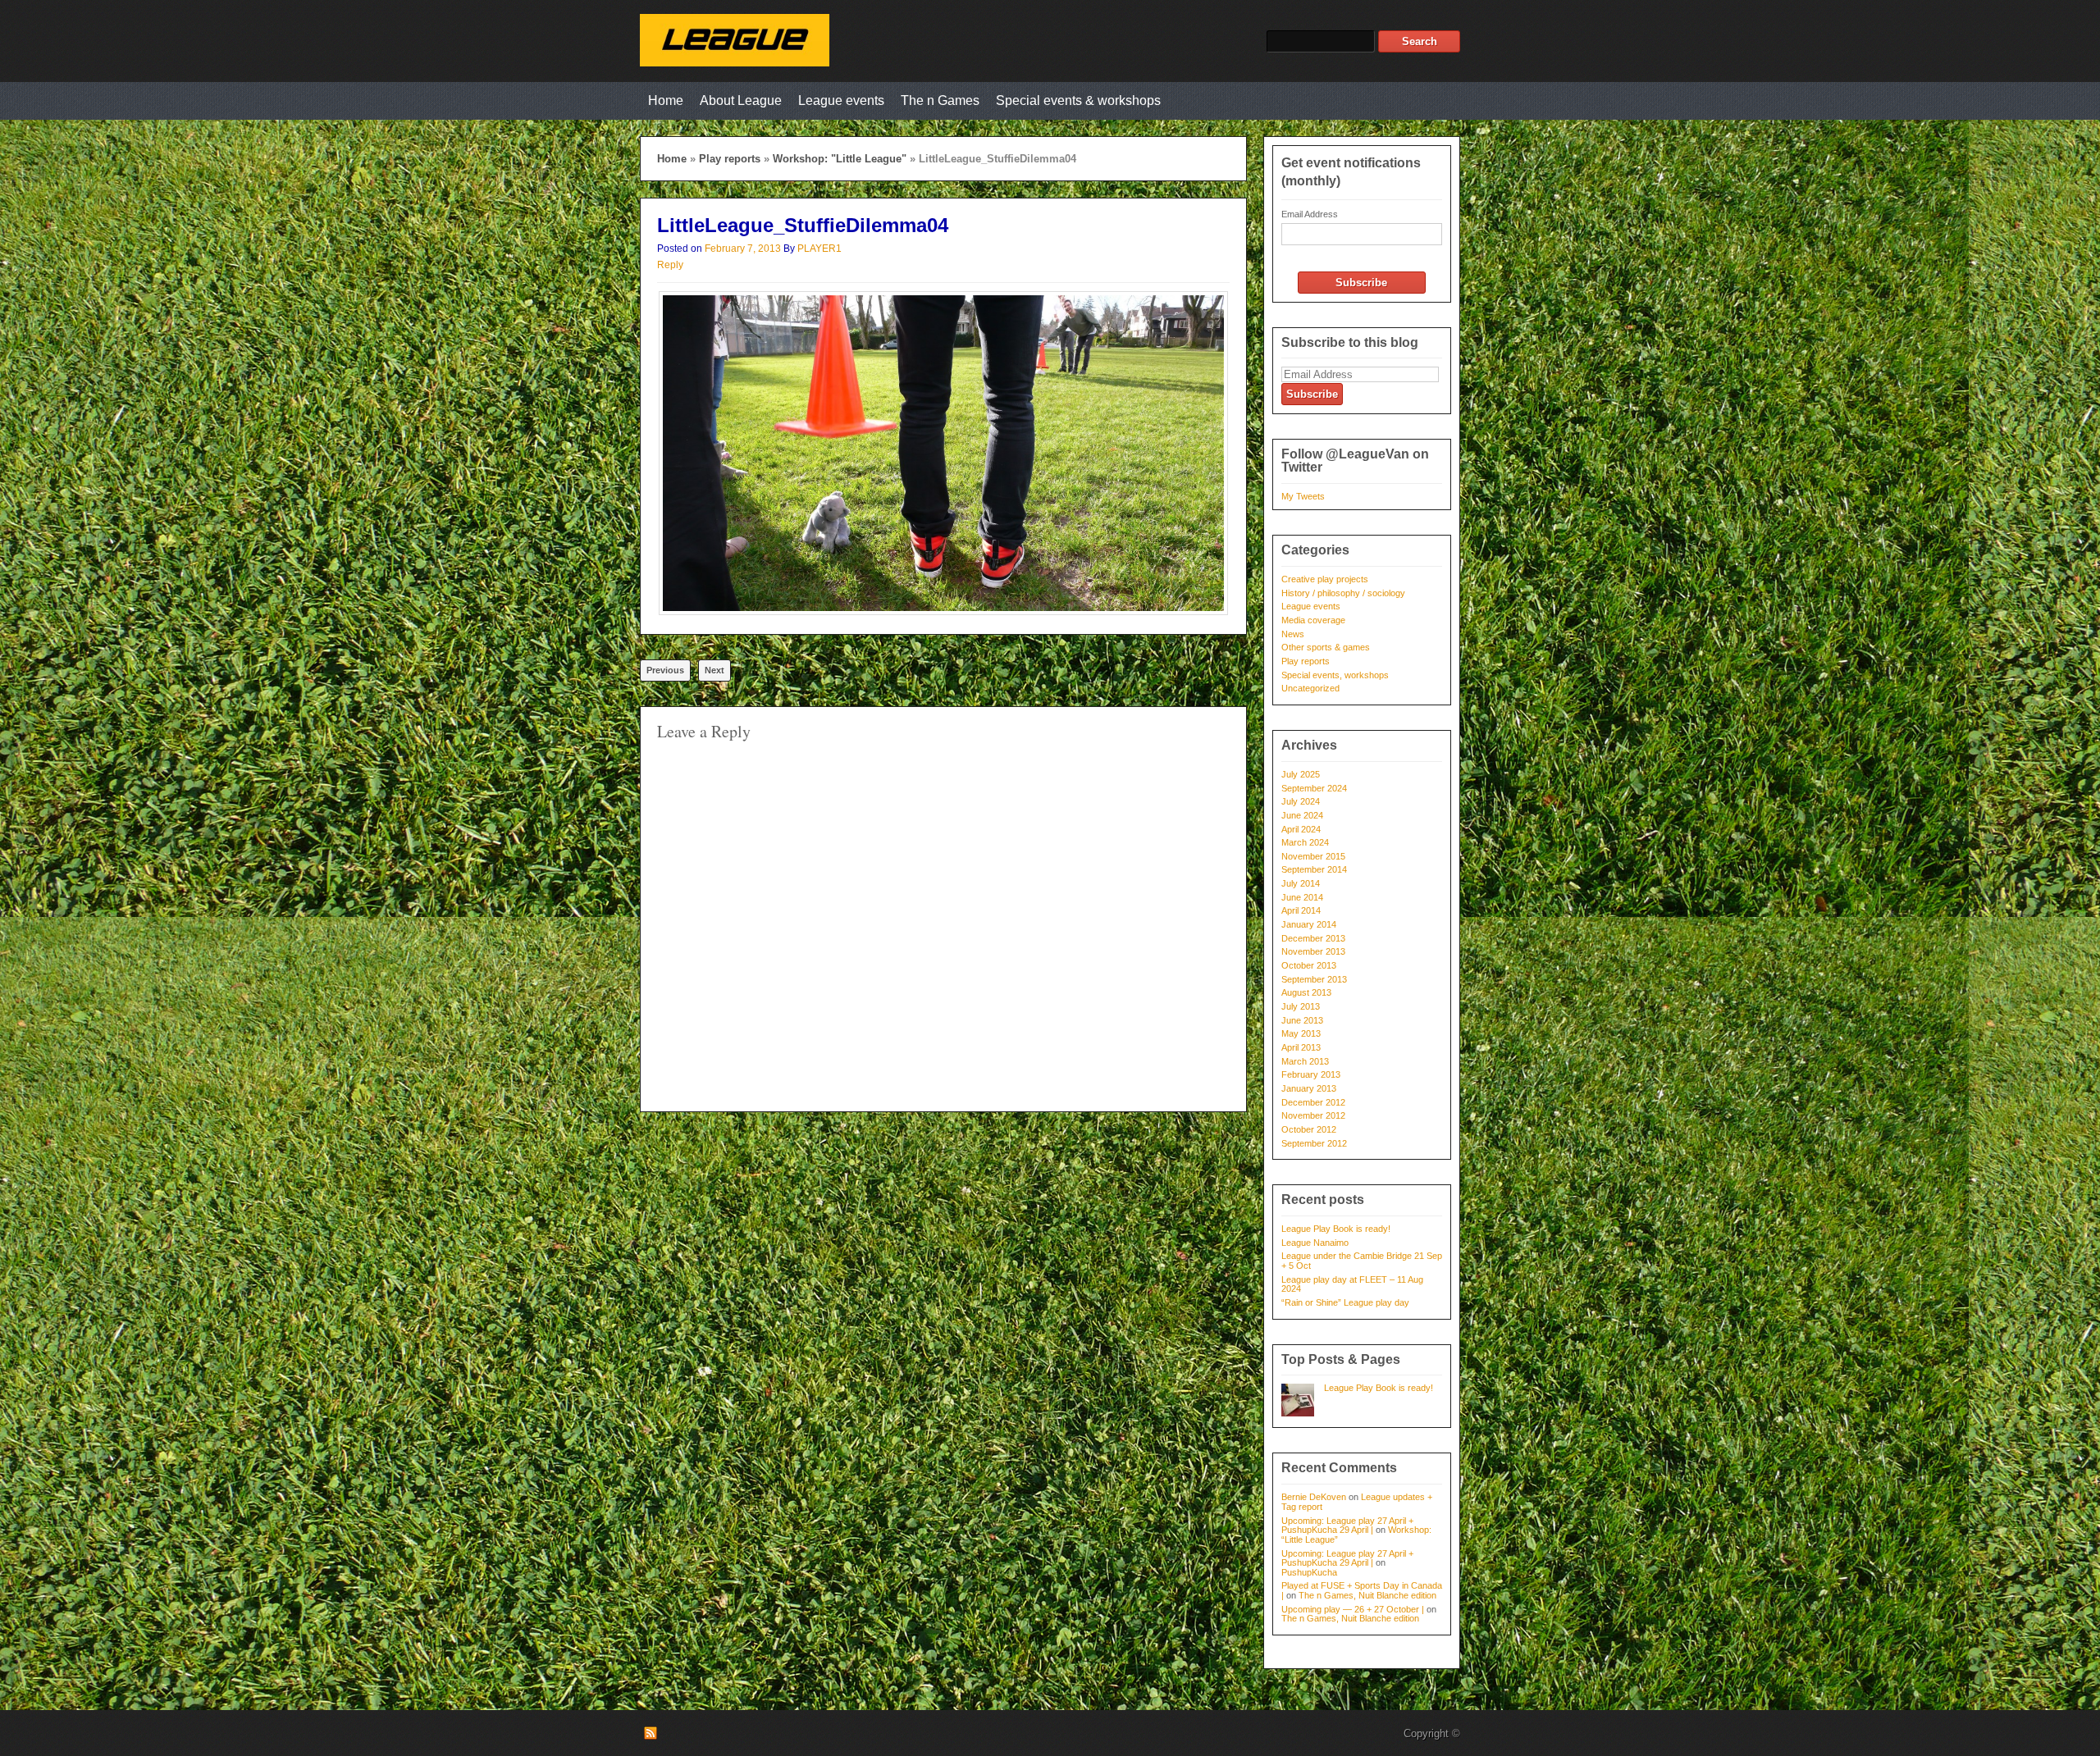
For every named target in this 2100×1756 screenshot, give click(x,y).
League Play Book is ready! (1336, 1229)
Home (666, 100)
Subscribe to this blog (1350, 342)
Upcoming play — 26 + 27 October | (1353, 1609)
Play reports (730, 159)
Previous (665, 670)
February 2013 (1311, 1074)
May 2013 (1301, 1033)
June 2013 (1302, 1020)
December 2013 (1313, 938)
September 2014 (1314, 869)
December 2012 (1313, 1102)
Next (714, 670)
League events (841, 100)
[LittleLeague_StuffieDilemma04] (943, 611)
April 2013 (1301, 1047)
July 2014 (1301, 883)
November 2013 (1313, 951)
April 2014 (1301, 910)
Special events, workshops (1335, 675)
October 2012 (1309, 1129)
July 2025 (1301, 774)
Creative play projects (1325, 579)
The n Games (940, 100)
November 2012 (1313, 1115)
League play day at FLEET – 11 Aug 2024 (1352, 1284)
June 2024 (1302, 815)
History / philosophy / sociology (1343, 593)
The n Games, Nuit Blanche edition (1367, 1595)
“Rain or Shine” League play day (1345, 1302)
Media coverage (1313, 620)
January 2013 (1309, 1088)
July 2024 (1301, 801)
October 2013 (1309, 965)
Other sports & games (1326, 647)
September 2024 (1314, 788)
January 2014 (1309, 924)
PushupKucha (1309, 1572)
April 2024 (1301, 829)
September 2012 (1314, 1143)
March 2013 (1305, 1061)
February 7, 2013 (743, 249)
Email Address (1310, 214)
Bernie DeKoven (1314, 1497)
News (1293, 634)
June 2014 (1302, 897)
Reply (670, 265)
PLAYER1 (819, 249)
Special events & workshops (1078, 100)
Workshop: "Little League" (840, 159)
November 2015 (1313, 856)
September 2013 (1314, 979)
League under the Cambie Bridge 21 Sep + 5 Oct (1362, 1261)
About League (741, 100)
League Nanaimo (1315, 1243)
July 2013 (1301, 1006)
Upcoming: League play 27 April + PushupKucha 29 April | (1347, 1526)
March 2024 (1305, 842)
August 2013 (1306, 992)
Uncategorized (1310, 688)
